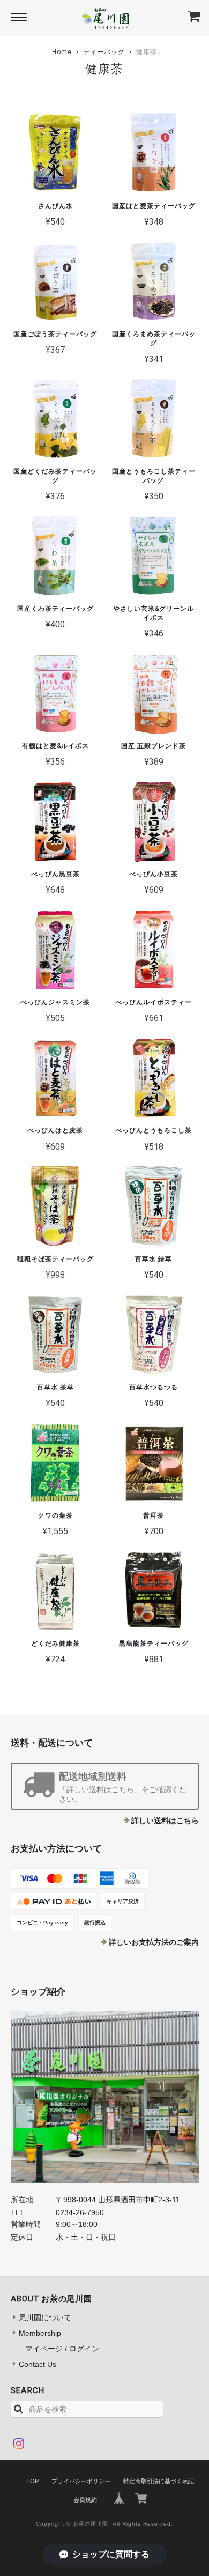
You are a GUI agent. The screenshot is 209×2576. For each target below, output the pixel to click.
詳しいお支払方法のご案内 (154, 1942)
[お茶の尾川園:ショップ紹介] (105, 2097)
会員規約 (85, 2500)
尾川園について (45, 2318)
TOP (32, 2481)
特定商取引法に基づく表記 (159, 2481)
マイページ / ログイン (62, 2349)
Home (62, 52)
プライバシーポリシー (81, 2481)
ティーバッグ (104, 52)
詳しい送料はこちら (165, 1820)
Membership (40, 2333)
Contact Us (38, 2364)
